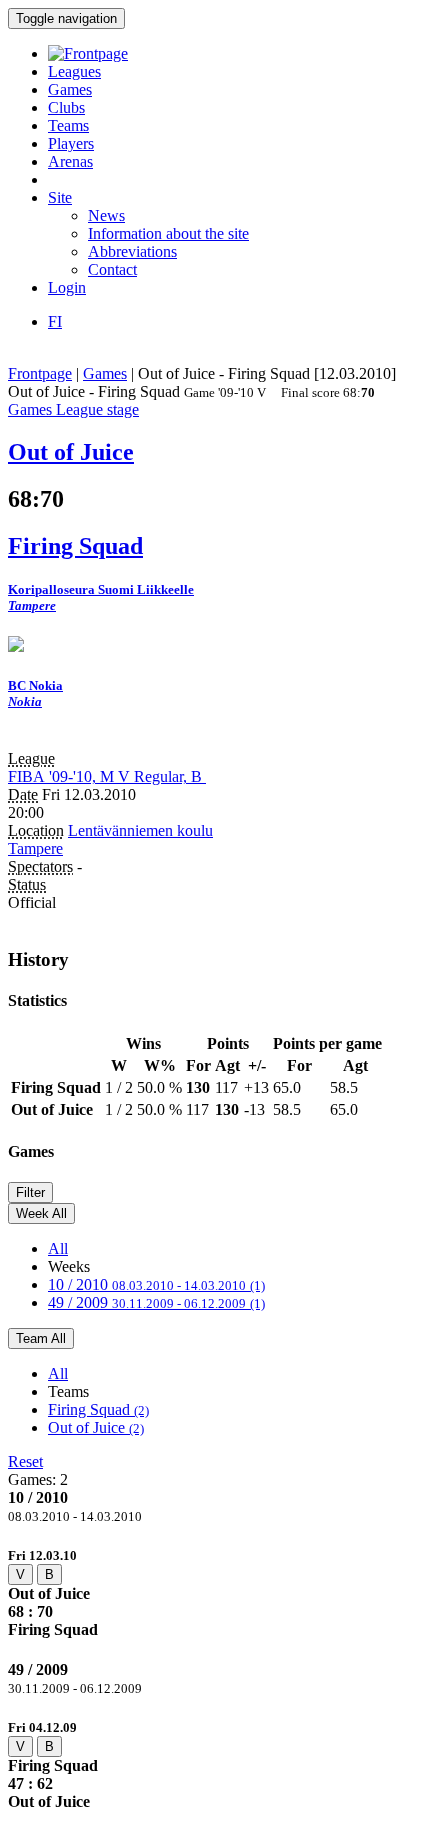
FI (55, 321)
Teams (68, 125)
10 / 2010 (156, 1284)
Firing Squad (98, 1409)
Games (70, 89)
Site (60, 197)
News (106, 215)
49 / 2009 (156, 1302)
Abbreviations (132, 251)
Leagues (74, 71)
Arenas (70, 161)
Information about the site (168, 233)
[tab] (215, 1592)
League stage (97, 409)
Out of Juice (96, 1427)
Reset (25, 1461)
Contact (112, 269)
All (58, 1248)
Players (71, 143)
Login (67, 287)
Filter (30, 1192)
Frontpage (40, 373)
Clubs (66, 107)
